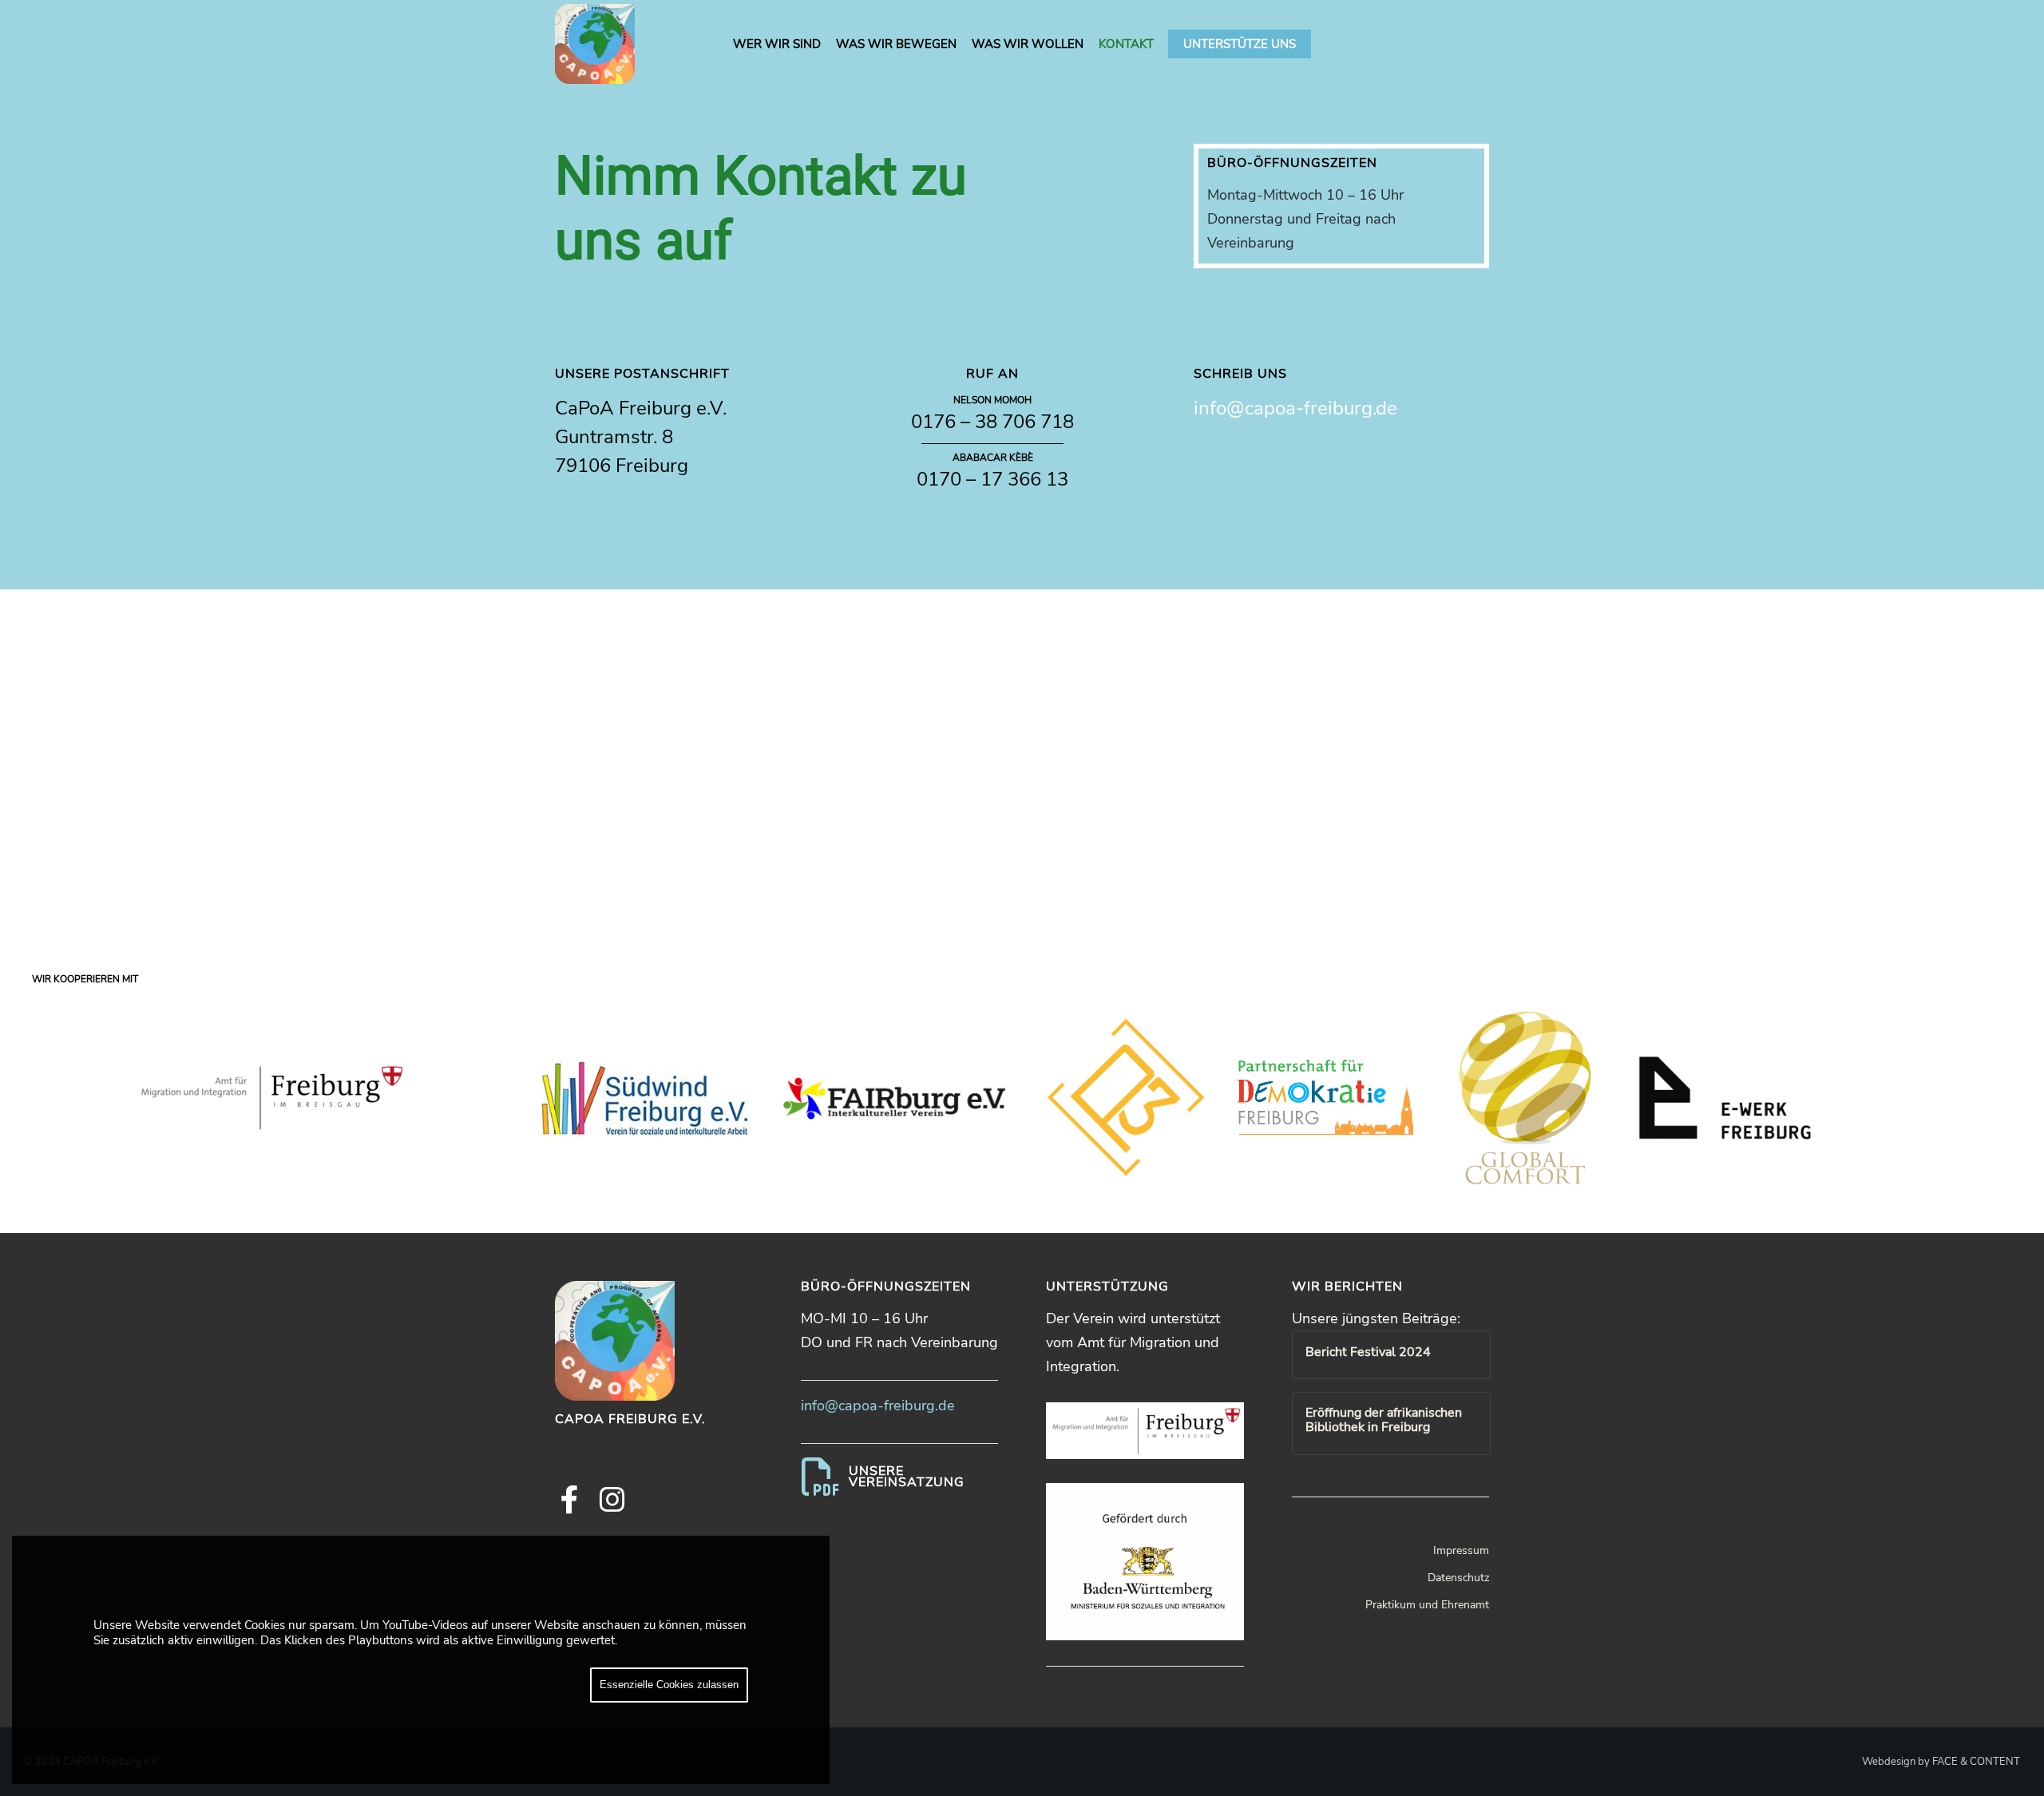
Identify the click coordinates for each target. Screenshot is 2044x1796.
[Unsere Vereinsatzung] (900, 1477)
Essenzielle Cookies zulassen (669, 1685)
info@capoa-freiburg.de (1295, 408)
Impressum (1461, 1550)
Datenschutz (1458, 1578)
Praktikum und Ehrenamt (1427, 1605)
